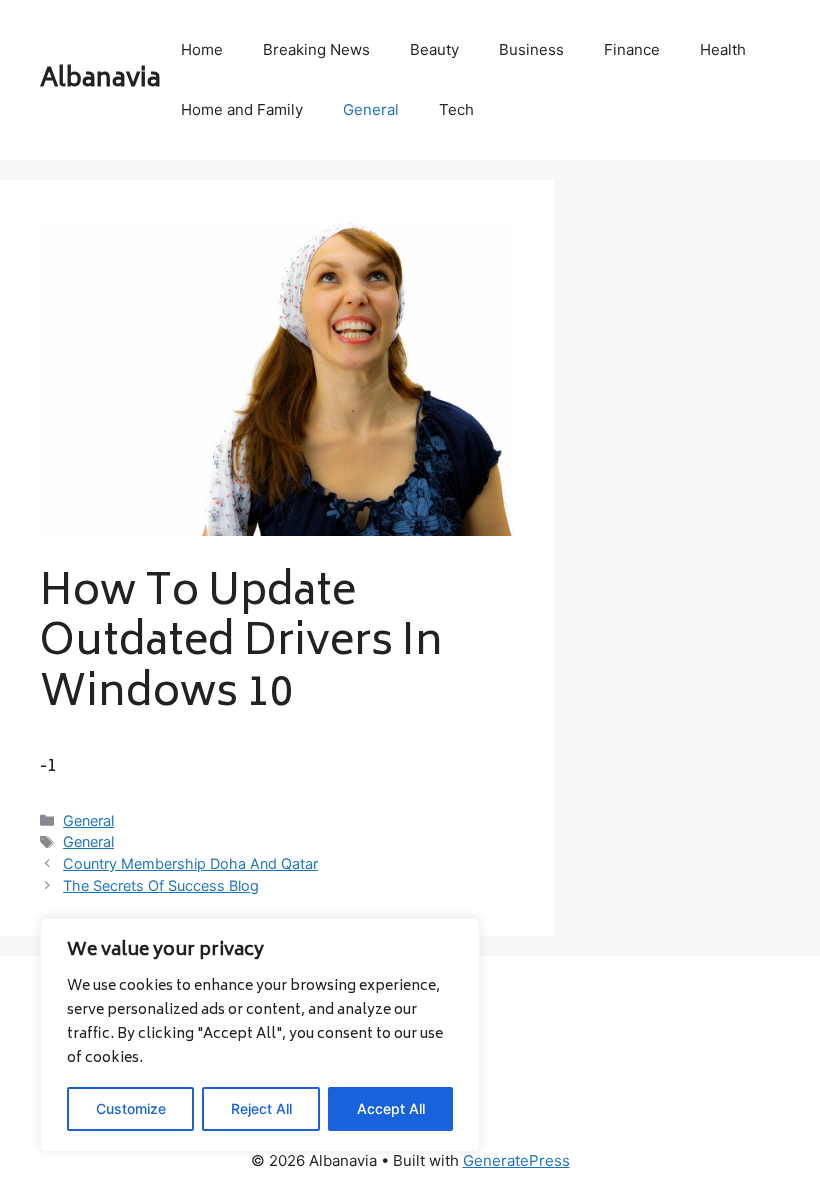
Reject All (261, 1108)
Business (531, 49)
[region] (260, 1035)
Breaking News (316, 49)
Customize (131, 1108)
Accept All (391, 1108)
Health (723, 49)
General (371, 109)
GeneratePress (516, 1160)
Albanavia (100, 80)
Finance (632, 49)
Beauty (434, 49)
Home (202, 49)
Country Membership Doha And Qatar (190, 863)
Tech (456, 109)
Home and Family (242, 109)
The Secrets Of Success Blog (161, 885)
